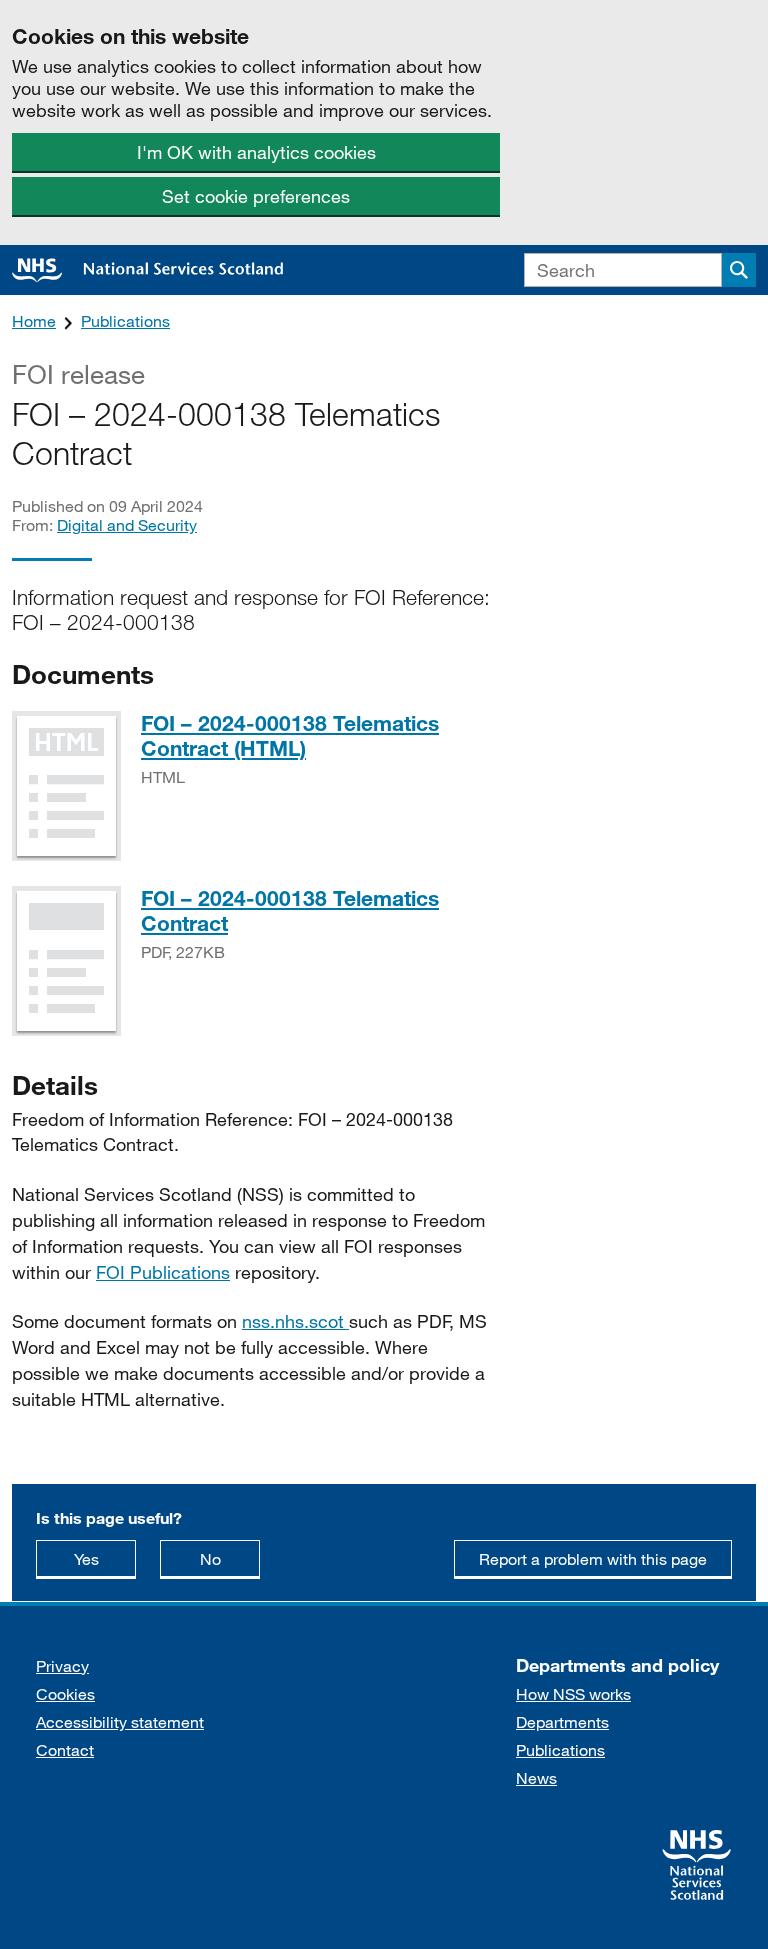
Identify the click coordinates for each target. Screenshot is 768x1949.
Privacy (62, 1665)
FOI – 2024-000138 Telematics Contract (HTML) (290, 735)
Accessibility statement (120, 1721)
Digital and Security (127, 524)
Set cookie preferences (256, 196)
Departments (562, 1721)
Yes (105, 1558)
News (536, 1777)
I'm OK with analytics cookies (256, 152)
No (230, 1558)
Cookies (65, 1693)
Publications (125, 320)
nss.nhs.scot (295, 1321)
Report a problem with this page (593, 1558)
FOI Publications (163, 1272)
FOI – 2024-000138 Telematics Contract (290, 910)
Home (34, 320)
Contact (65, 1749)
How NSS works (573, 1693)
